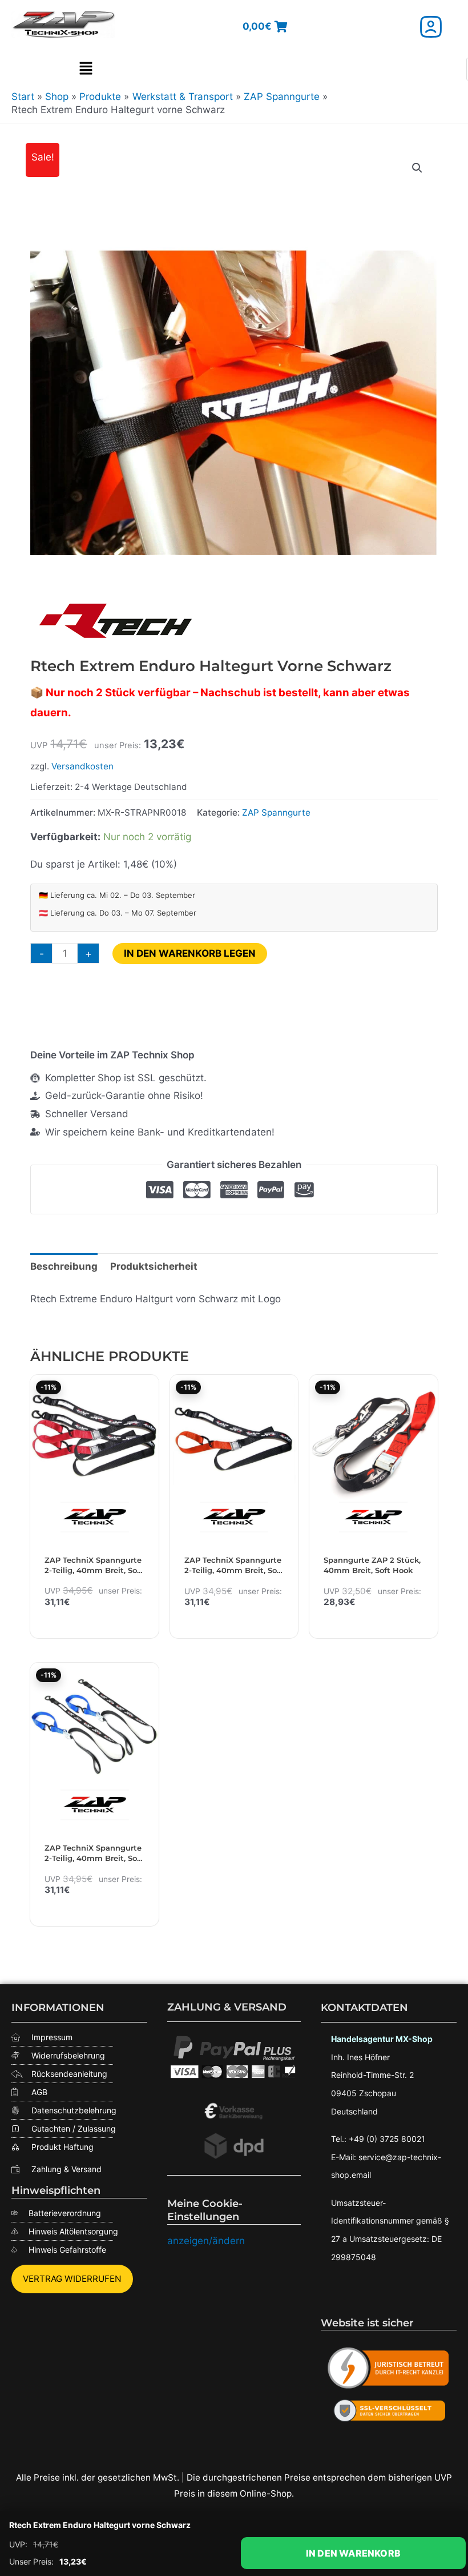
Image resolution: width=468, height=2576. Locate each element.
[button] (86, 69)
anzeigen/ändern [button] (206, 2241)
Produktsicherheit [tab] (154, 1266)
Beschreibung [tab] (64, 1266)
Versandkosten (82, 766)
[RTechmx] (116, 620)
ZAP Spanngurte (276, 812)
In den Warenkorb (353, 2553)
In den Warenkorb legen (190, 953)
